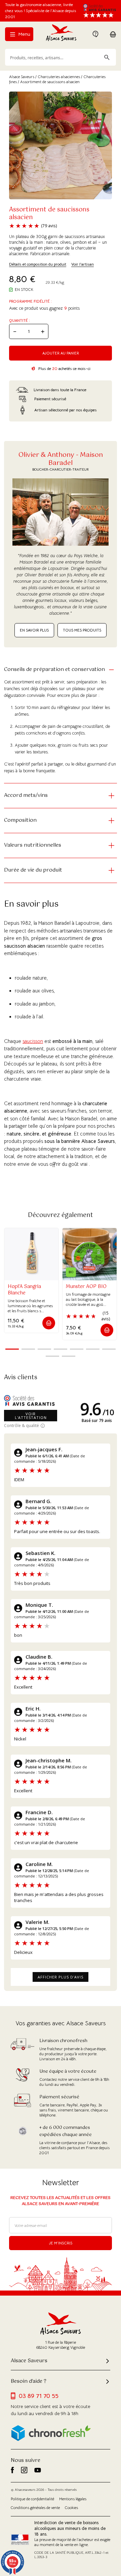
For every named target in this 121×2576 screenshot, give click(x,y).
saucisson (33, 1041)
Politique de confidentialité (32, 2499)
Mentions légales (73, 2499)
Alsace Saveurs (22, 77)
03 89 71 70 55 (39, 2396)
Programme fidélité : (30, 301)
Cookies (71, 2508)
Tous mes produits (82, 630)
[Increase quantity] (43, 331)
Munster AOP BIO (86, 1287)
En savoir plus (34, 630)
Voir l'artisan (83, 264)
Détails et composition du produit (38, 264)
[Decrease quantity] (15, 331)
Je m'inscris (61, 2243)
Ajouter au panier (61, 353)
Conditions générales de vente (35, 2508)
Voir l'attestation (31, 1416)
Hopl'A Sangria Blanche (24, 1290)
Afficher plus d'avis (61, 1977)
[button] (49, 1323)
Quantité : (19, 320)
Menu (24, 34)
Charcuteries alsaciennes (59, 77)
